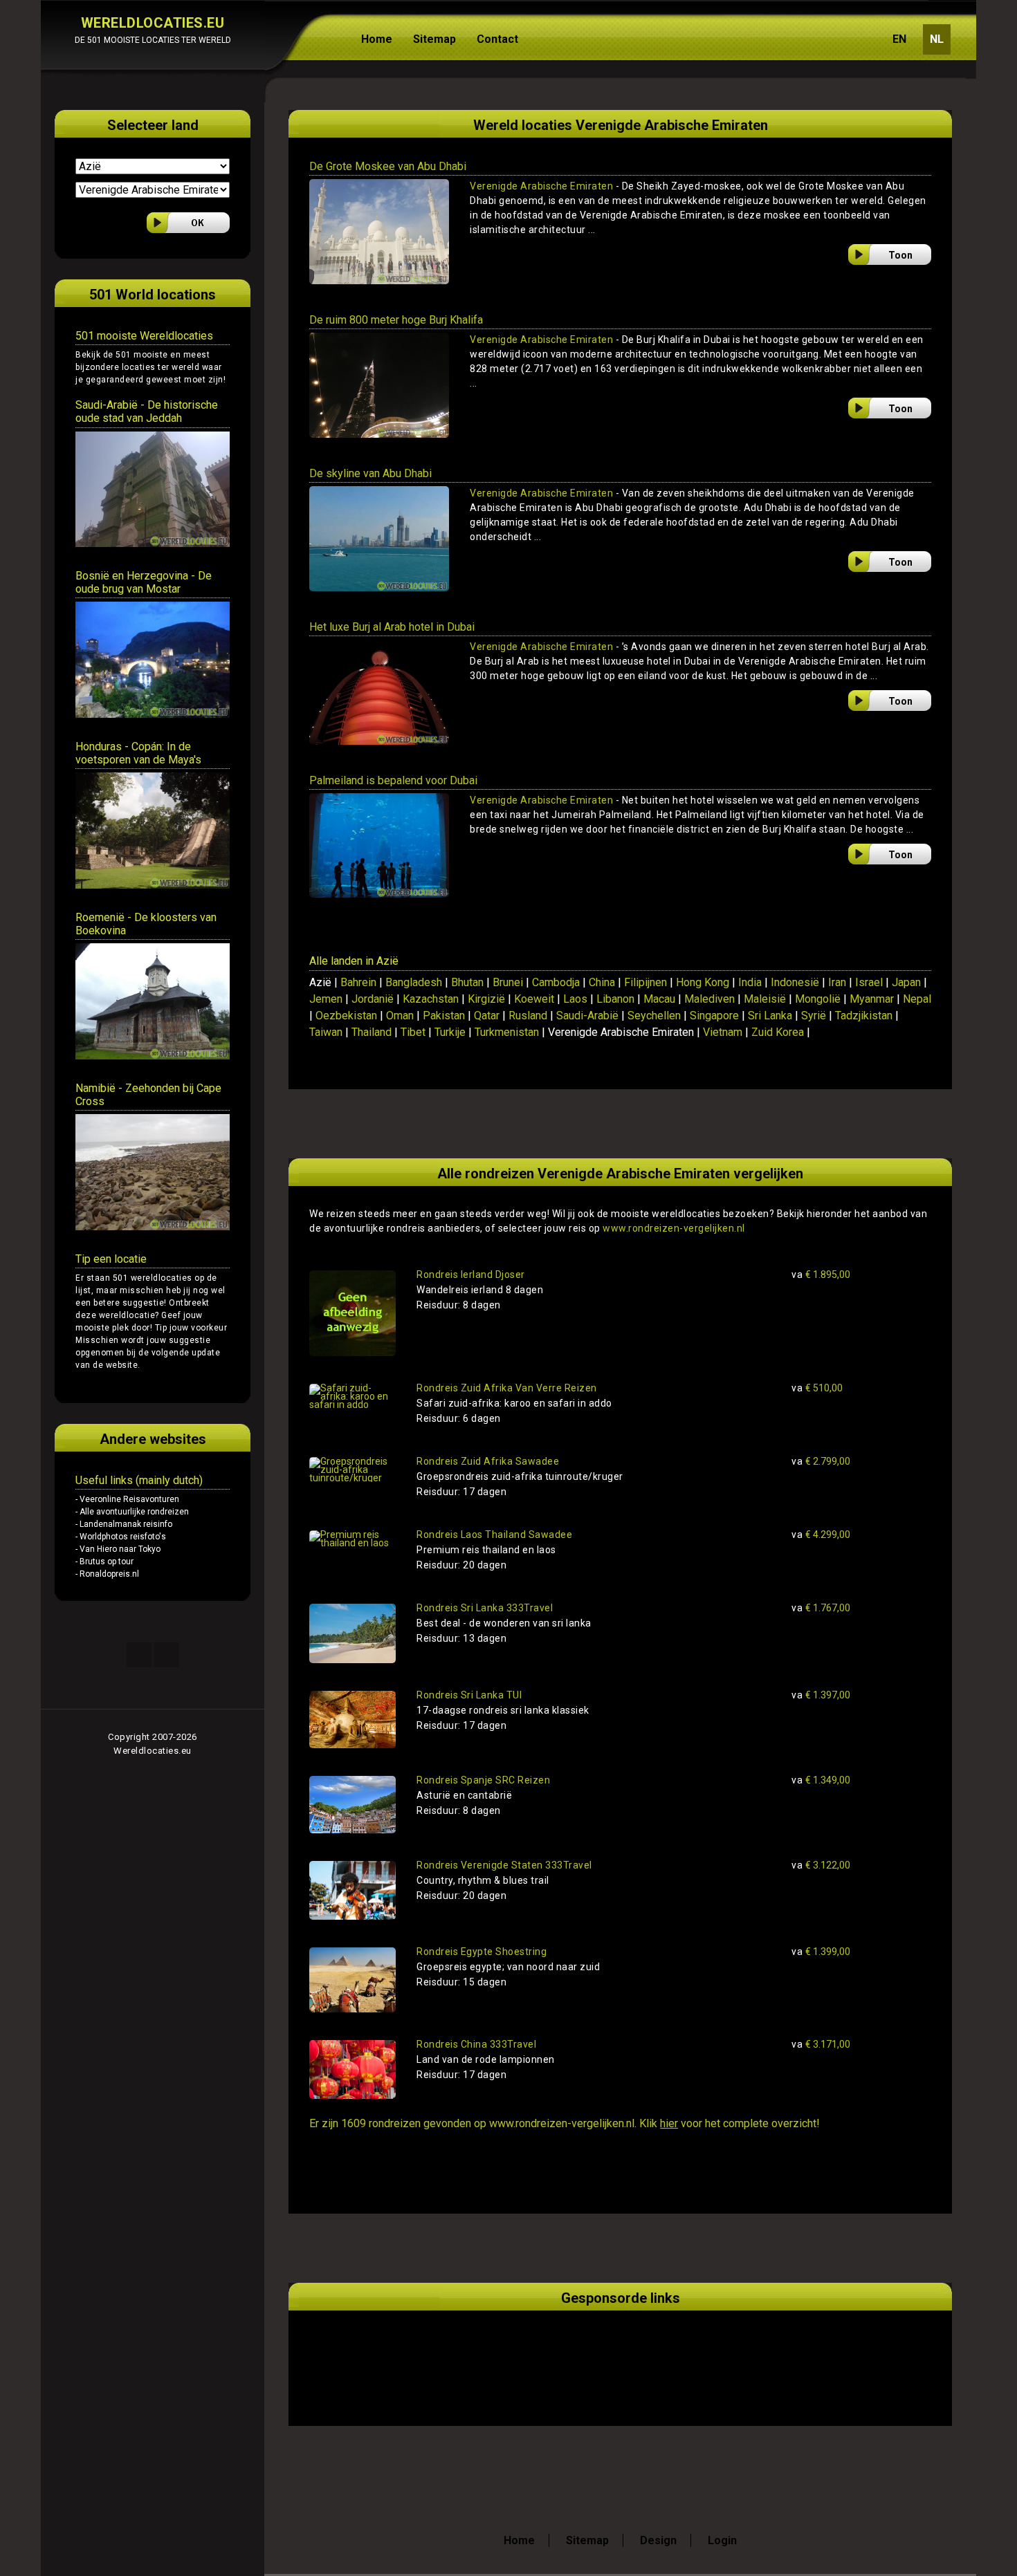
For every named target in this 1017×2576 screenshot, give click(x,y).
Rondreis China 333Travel (476, 2044)
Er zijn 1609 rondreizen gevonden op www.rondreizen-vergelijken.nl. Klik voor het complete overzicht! (565, 2123)
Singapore (714, 1016)
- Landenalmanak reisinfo (124, 1524)
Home (377, 39)
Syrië (814, 1016)
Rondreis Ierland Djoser (471, 1275)
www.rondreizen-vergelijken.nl (674, 1228)
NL (937, 39)
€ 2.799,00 (821, 1461)
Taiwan (326, 1032)
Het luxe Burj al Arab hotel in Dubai (392, 627)
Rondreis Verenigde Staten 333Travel (504, 1865)
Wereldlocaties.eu (153, 1751)
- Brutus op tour (104, 1562)
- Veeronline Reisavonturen (127, 1499)
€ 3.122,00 (821, 1865)
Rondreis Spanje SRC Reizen (483, 1780)
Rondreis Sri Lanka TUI (469, 1695)
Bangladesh (414, 982)
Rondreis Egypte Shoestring (482, 1952)
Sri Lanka (770, 1016)
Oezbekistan (346, 1016)
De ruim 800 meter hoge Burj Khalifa (396, 320)
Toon (900, 255)
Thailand (372, 1032)
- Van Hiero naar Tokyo (118, 1549)
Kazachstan (431, 999)
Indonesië (795, 982)
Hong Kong (703, 982)
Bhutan (467, 982)
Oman (400, 1016)
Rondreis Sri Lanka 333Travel (485, 1608)
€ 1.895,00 (821, 1275)
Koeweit (534, 999)
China (602, 982)
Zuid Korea (778, 1032)
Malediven (709, 999)
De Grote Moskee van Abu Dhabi (388, 166)
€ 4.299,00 (821, 1535)
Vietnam (723, 1032)
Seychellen (654, 1016)
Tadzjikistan (864, 1016)
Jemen (326, 999)
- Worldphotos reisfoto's (121, 1537)
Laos (575, 999)
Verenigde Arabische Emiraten (541, 186)
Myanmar (872, 999)
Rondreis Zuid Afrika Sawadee (488, 1461)
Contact (497, 39)
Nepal (917, 999)
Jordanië (373, 999)
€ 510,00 (817, 1388)
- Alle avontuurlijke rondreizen (132, 1512)
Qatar (487, 1016)
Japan (906, 982)
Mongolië (818, 999)
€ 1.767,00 (821, 1608)
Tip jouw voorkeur (191, 1328)
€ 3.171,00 (821, 2044)
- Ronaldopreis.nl (107, 1574)
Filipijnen (645, 982)
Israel (869, 982)
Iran (837, 982)
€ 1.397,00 (821, 1695)
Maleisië (765, 999)
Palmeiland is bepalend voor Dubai (393, 780)
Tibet (413, 1032)
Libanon (615, 999)
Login (722, 2540)
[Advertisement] (471, 2352)
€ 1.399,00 (821, 1952)
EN (899, 39)
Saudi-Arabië (587, 1016)
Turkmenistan (507, 1032)
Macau (659, 999)
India (750, 982)
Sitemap (434, 39)
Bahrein (358, 982)
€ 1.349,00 (821, 1780)
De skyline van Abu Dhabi (370, 473)
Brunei (508, 982)
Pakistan (444, 1016)
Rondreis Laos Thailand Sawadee (494, 1535)
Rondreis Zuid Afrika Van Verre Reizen (507, 1388)
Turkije (450, 1032)
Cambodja (556, 982)
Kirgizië (486, 999)
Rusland (528, 1016)
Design (658, 2540)
